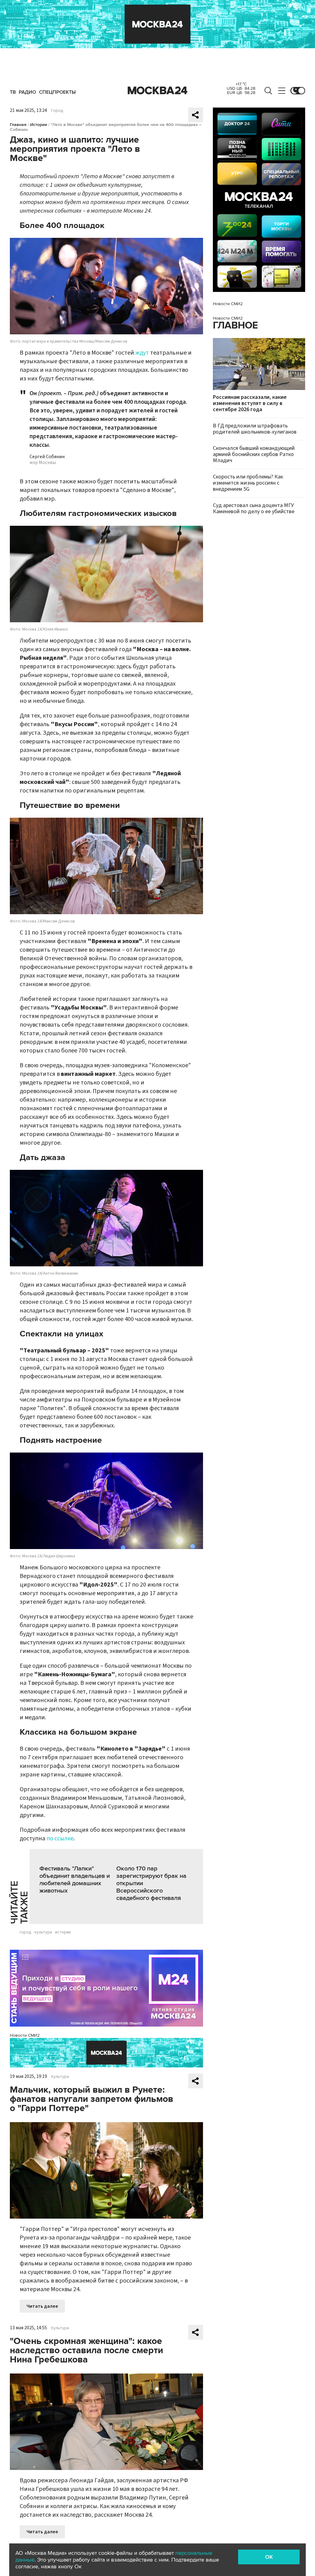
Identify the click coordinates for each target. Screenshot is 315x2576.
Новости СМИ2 (25, 2035)
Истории (39, 125)
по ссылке (60, 1839)
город (26, 1932)
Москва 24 (157, 91)
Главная (18, 125)
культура (43, 1932)
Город (57, 111)
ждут (142, 353)
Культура (60, 2077)
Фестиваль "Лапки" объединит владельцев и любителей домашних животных (75, 1880)
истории (63, 1932)
